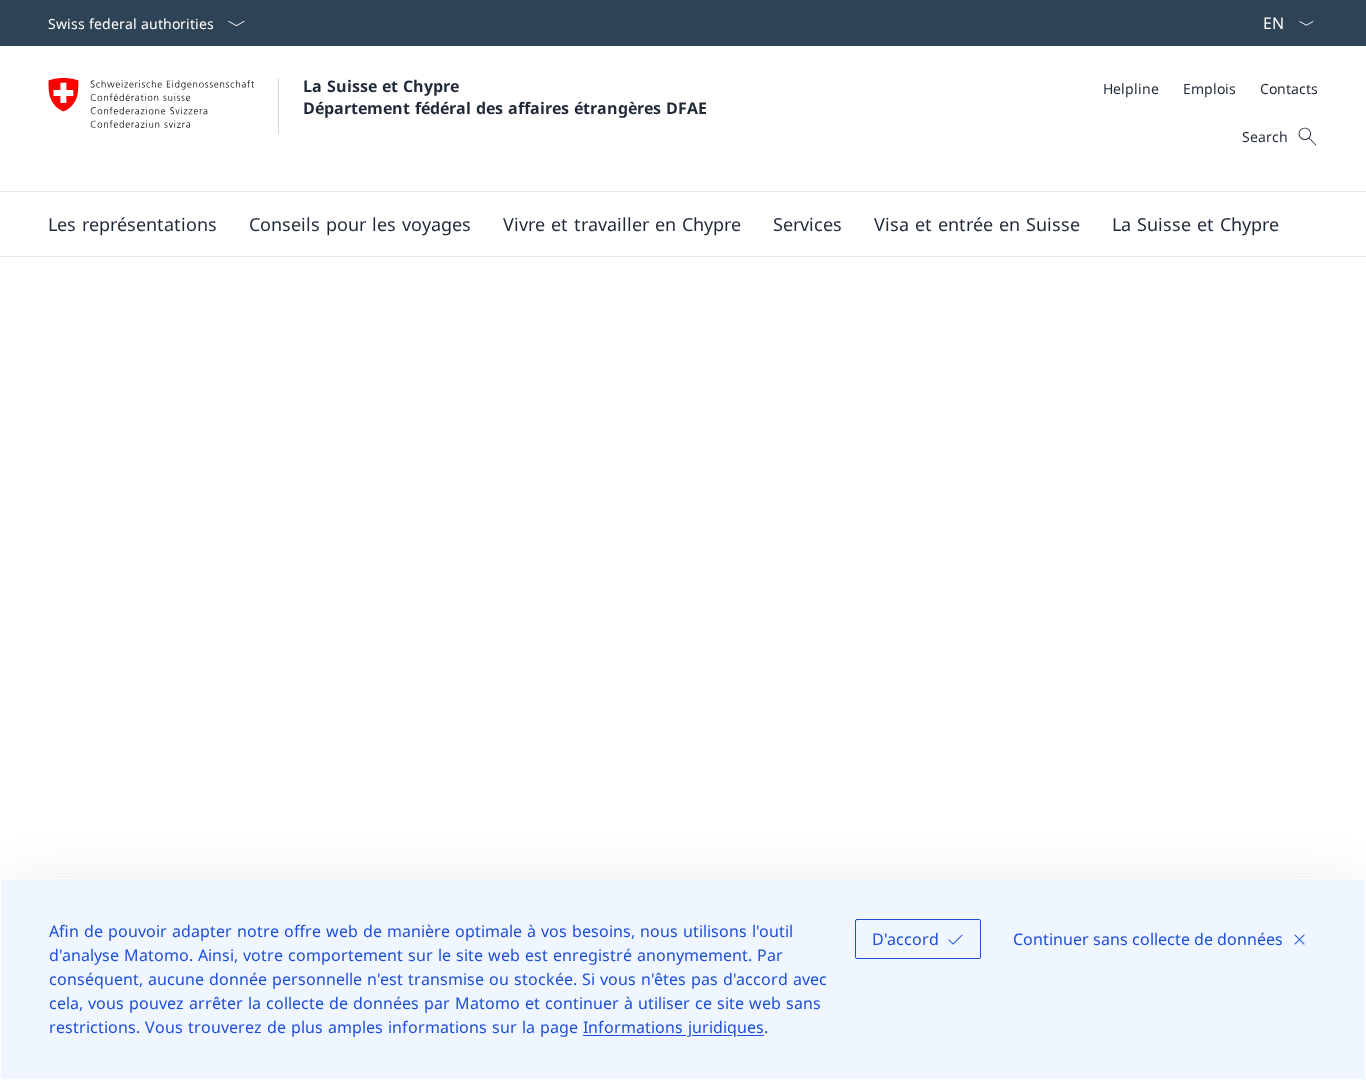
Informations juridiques (673, 1027)
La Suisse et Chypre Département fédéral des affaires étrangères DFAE (505, 97)
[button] (132, 224)
